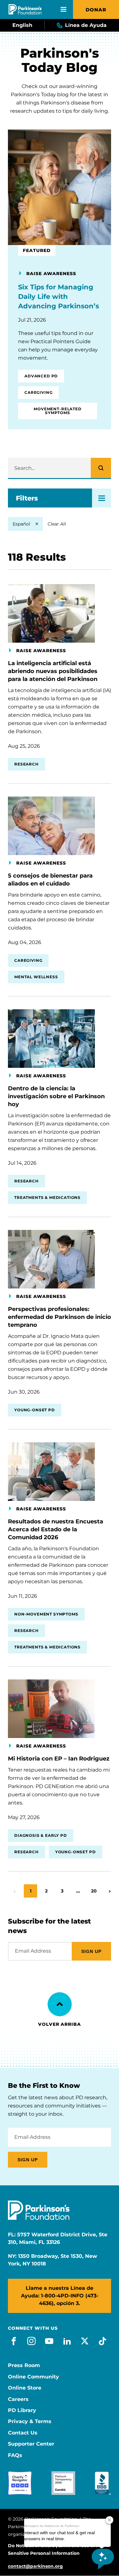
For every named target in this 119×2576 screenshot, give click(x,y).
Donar (96, 10)
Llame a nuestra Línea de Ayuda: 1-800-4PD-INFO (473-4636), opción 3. (60, 2296)
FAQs (15, 2455)
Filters (27, 498)
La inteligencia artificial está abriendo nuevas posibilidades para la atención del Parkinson (53, 671)
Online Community (33, 2377)
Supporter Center (31, 2444)
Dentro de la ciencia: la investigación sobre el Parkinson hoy (56, 1096)
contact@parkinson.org (35, 2566)
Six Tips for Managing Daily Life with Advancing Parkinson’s (59, 296)
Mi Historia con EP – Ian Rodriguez (59, 1759)
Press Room (24, 2365)
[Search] (101, 468)
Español (21, 524)
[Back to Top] (60, 2004)
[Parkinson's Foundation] (25, 9)
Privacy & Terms (30, 2422)
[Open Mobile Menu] (63, 9)
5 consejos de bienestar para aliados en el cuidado (50, 880)
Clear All (57, 524)
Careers (18, 2399)
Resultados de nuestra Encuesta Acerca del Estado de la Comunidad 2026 (56, 1529)
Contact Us (23, 2433)
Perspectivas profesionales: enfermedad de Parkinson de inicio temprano (60, 1317)
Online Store (25, 2388)
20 (96, 1891)
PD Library (22, 2410)
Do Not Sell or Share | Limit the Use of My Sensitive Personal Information (55, 2549)
